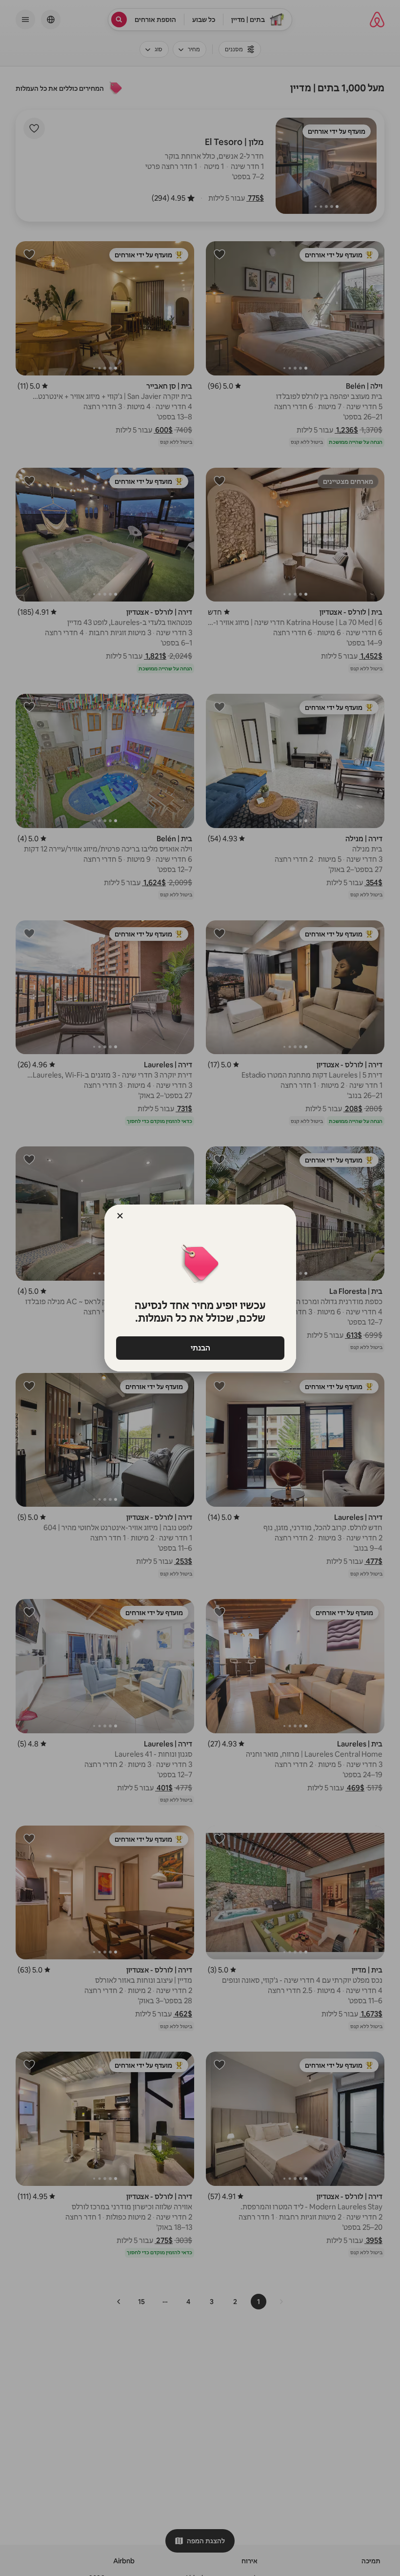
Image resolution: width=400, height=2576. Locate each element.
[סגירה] (120, 1216)
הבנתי (200, 1348)
